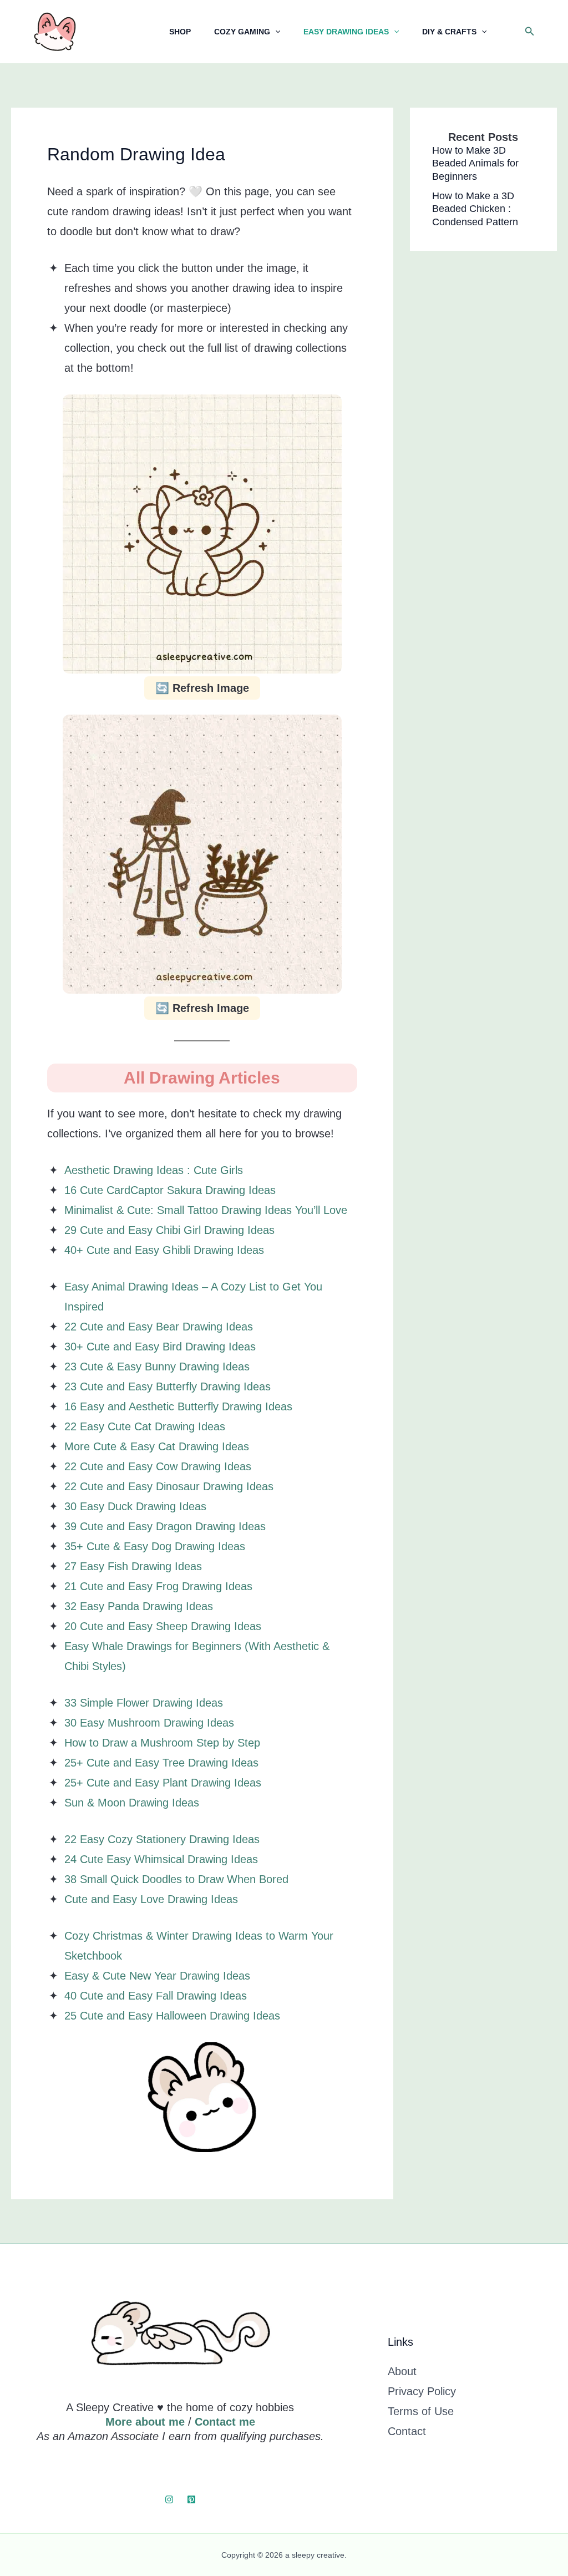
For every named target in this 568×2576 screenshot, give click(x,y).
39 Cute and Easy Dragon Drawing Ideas (165, 1526)
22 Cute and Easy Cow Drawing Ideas (158, 1466)
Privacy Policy (422, 2391)
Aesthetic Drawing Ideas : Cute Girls (154, 1170)
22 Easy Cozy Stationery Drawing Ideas (162, 1839)
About (402, 2371)
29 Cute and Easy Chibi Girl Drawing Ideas (169, 1230)
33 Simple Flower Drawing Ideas (144, 1703)
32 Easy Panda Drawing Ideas (139, 1606)
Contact (407, 2431)
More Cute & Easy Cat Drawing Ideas (157, 1446)
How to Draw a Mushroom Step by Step (162, 1743)
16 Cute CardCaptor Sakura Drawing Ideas (170, 1190)
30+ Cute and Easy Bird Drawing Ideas (160, 1347)
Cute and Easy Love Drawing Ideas (151, 1899)
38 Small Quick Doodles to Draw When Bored (176, 1879)
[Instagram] (169, 2499)
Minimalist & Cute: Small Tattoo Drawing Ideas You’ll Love (206, 1210)
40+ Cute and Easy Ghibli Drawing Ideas (164, 1250)
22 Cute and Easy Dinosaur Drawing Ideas (169, 1486)
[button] (530, 32)
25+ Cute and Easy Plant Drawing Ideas (163, 1783)
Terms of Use (421, 2411)
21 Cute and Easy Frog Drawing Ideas (158, 1586)
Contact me (225, 2422)
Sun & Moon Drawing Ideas (132, 1803)
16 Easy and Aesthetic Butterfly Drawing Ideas (178, 1406)
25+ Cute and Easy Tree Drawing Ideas (161, 1763)
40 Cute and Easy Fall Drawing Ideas (156, 1996)
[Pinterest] (191, 2499)
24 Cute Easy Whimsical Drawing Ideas (161, 1859)
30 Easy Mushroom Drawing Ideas (149, 1723)
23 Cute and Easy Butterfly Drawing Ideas (168, 1386)
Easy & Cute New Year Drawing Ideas (157, 1976)
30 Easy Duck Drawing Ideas (135, 1506)
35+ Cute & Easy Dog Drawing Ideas (155, 1546)
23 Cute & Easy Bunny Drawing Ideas (157, 1367)
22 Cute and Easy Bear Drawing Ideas (159, 1327)
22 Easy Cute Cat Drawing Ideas (145, 1426)
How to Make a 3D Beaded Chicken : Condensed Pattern (475, 209)
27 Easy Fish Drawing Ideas (133, 1566)
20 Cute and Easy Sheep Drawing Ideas (163, 1626)
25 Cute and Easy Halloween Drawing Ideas (172, 2016)
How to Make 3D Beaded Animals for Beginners (475, 163)
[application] (275, 32)
